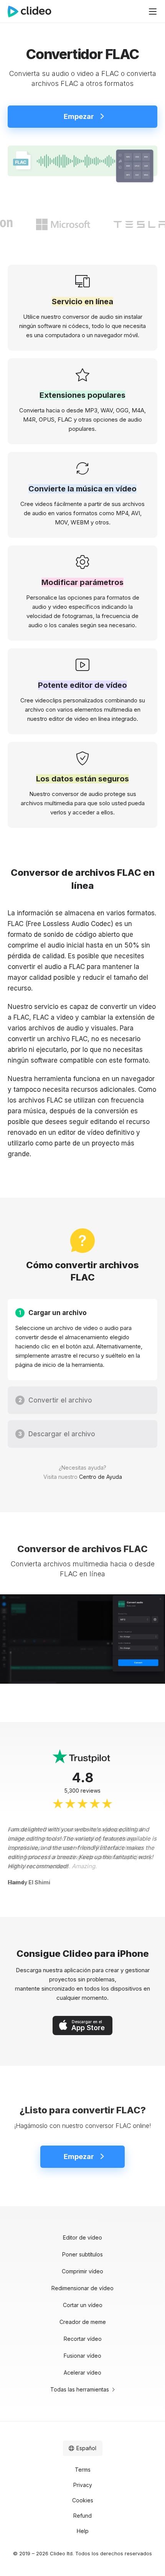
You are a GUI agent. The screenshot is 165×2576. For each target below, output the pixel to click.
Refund (82, 2516)
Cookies (83, 2500)
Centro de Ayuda (101, 1477)
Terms (83, 2470)
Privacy (83, 2485)
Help (83, 2531)
